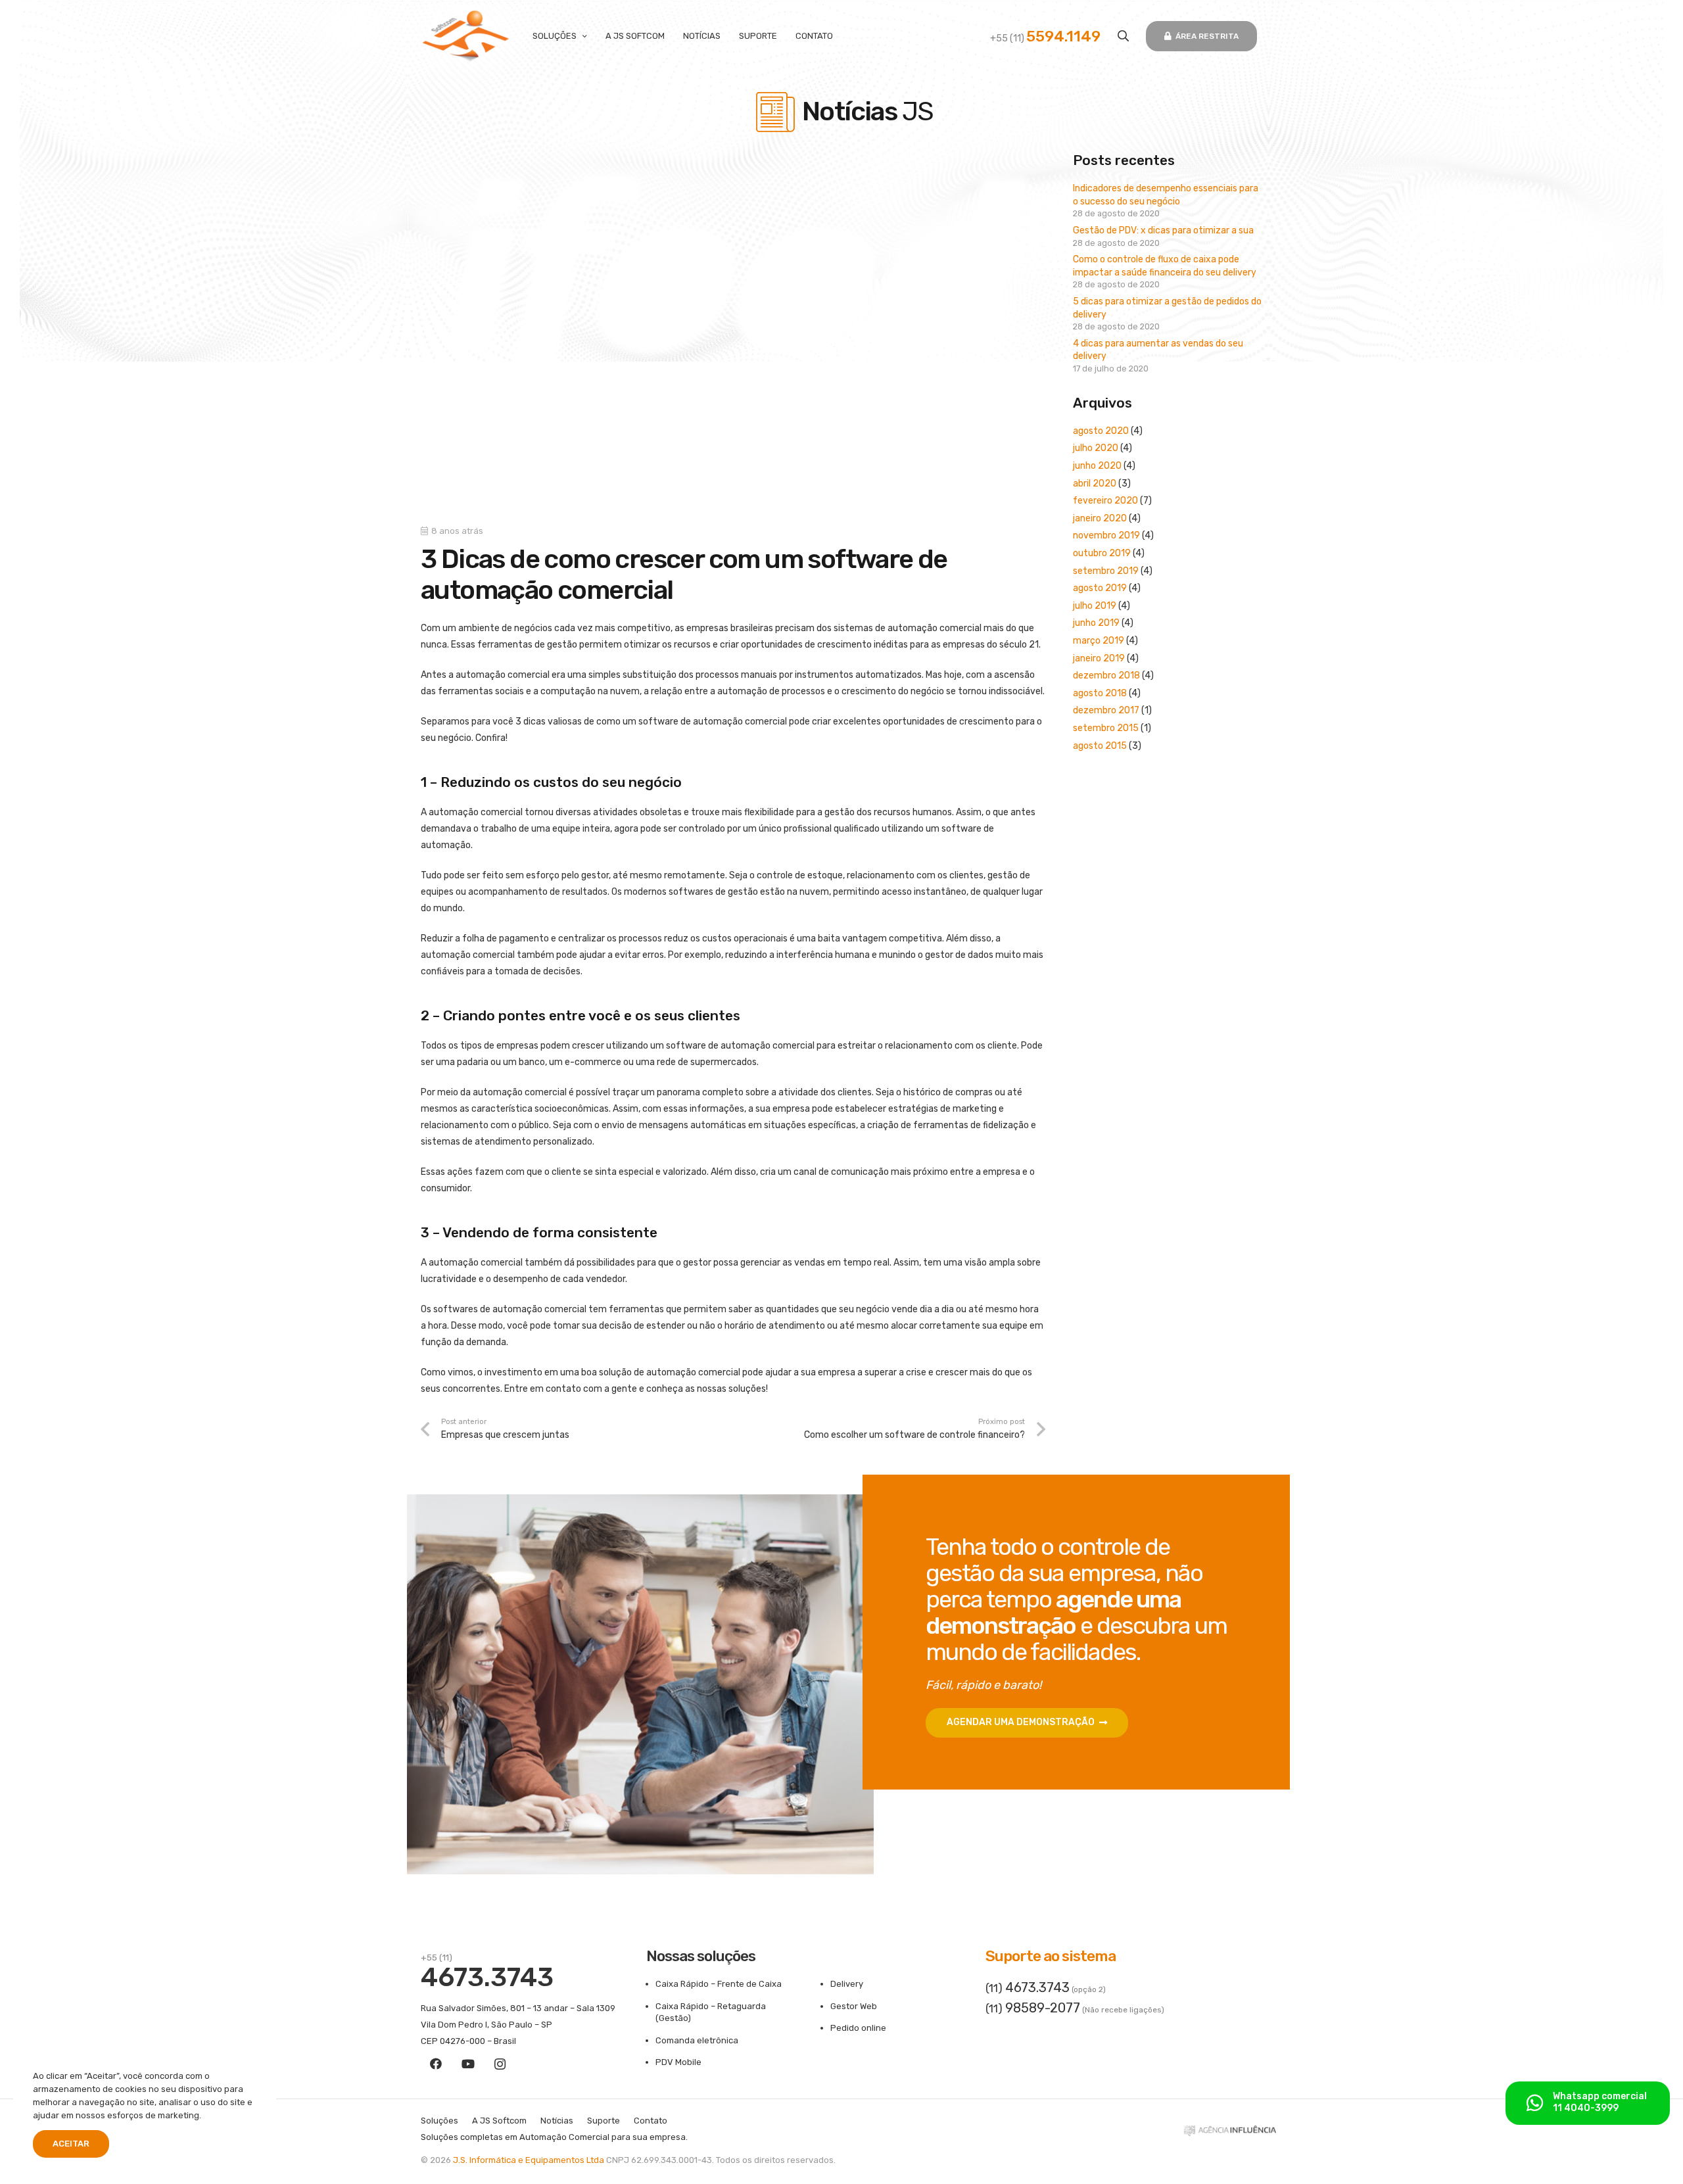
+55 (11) (1045, 38)
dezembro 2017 (1106, 710)
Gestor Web (854, 2006)
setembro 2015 (1106, 728)
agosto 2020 (1101, 431)
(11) (1028, 1988)
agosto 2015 (1100, 746)
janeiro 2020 (1100, 518)
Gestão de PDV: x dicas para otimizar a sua (1163, 230)
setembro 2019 (1106, 571)
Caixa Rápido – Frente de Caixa (719, 1984)
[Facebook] (436, 2064)
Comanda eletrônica (697, 2040)
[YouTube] (468, 2064)
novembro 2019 (1106, 535)
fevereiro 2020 (1105, 501)
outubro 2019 (1102, 553)
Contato (651, 2121)
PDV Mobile (678, 2062)
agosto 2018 (1100, 693)
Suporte (604, 2121)
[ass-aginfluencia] (1230, 2134)
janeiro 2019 (1099, 658)
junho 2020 (1097, 466)
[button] (1123, 36)
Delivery (847, 1984)
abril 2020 (1095, 484)
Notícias (557, 2121)
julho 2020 (1096, 448)
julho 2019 (1095, 606)
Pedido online (858, 2028)
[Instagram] (500, 2064)
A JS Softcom (499, 2121)
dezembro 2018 (1106, 676)
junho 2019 (1096, 623)
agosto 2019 (1100, 588)
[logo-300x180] (466, 36)
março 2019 (1099, 641)
